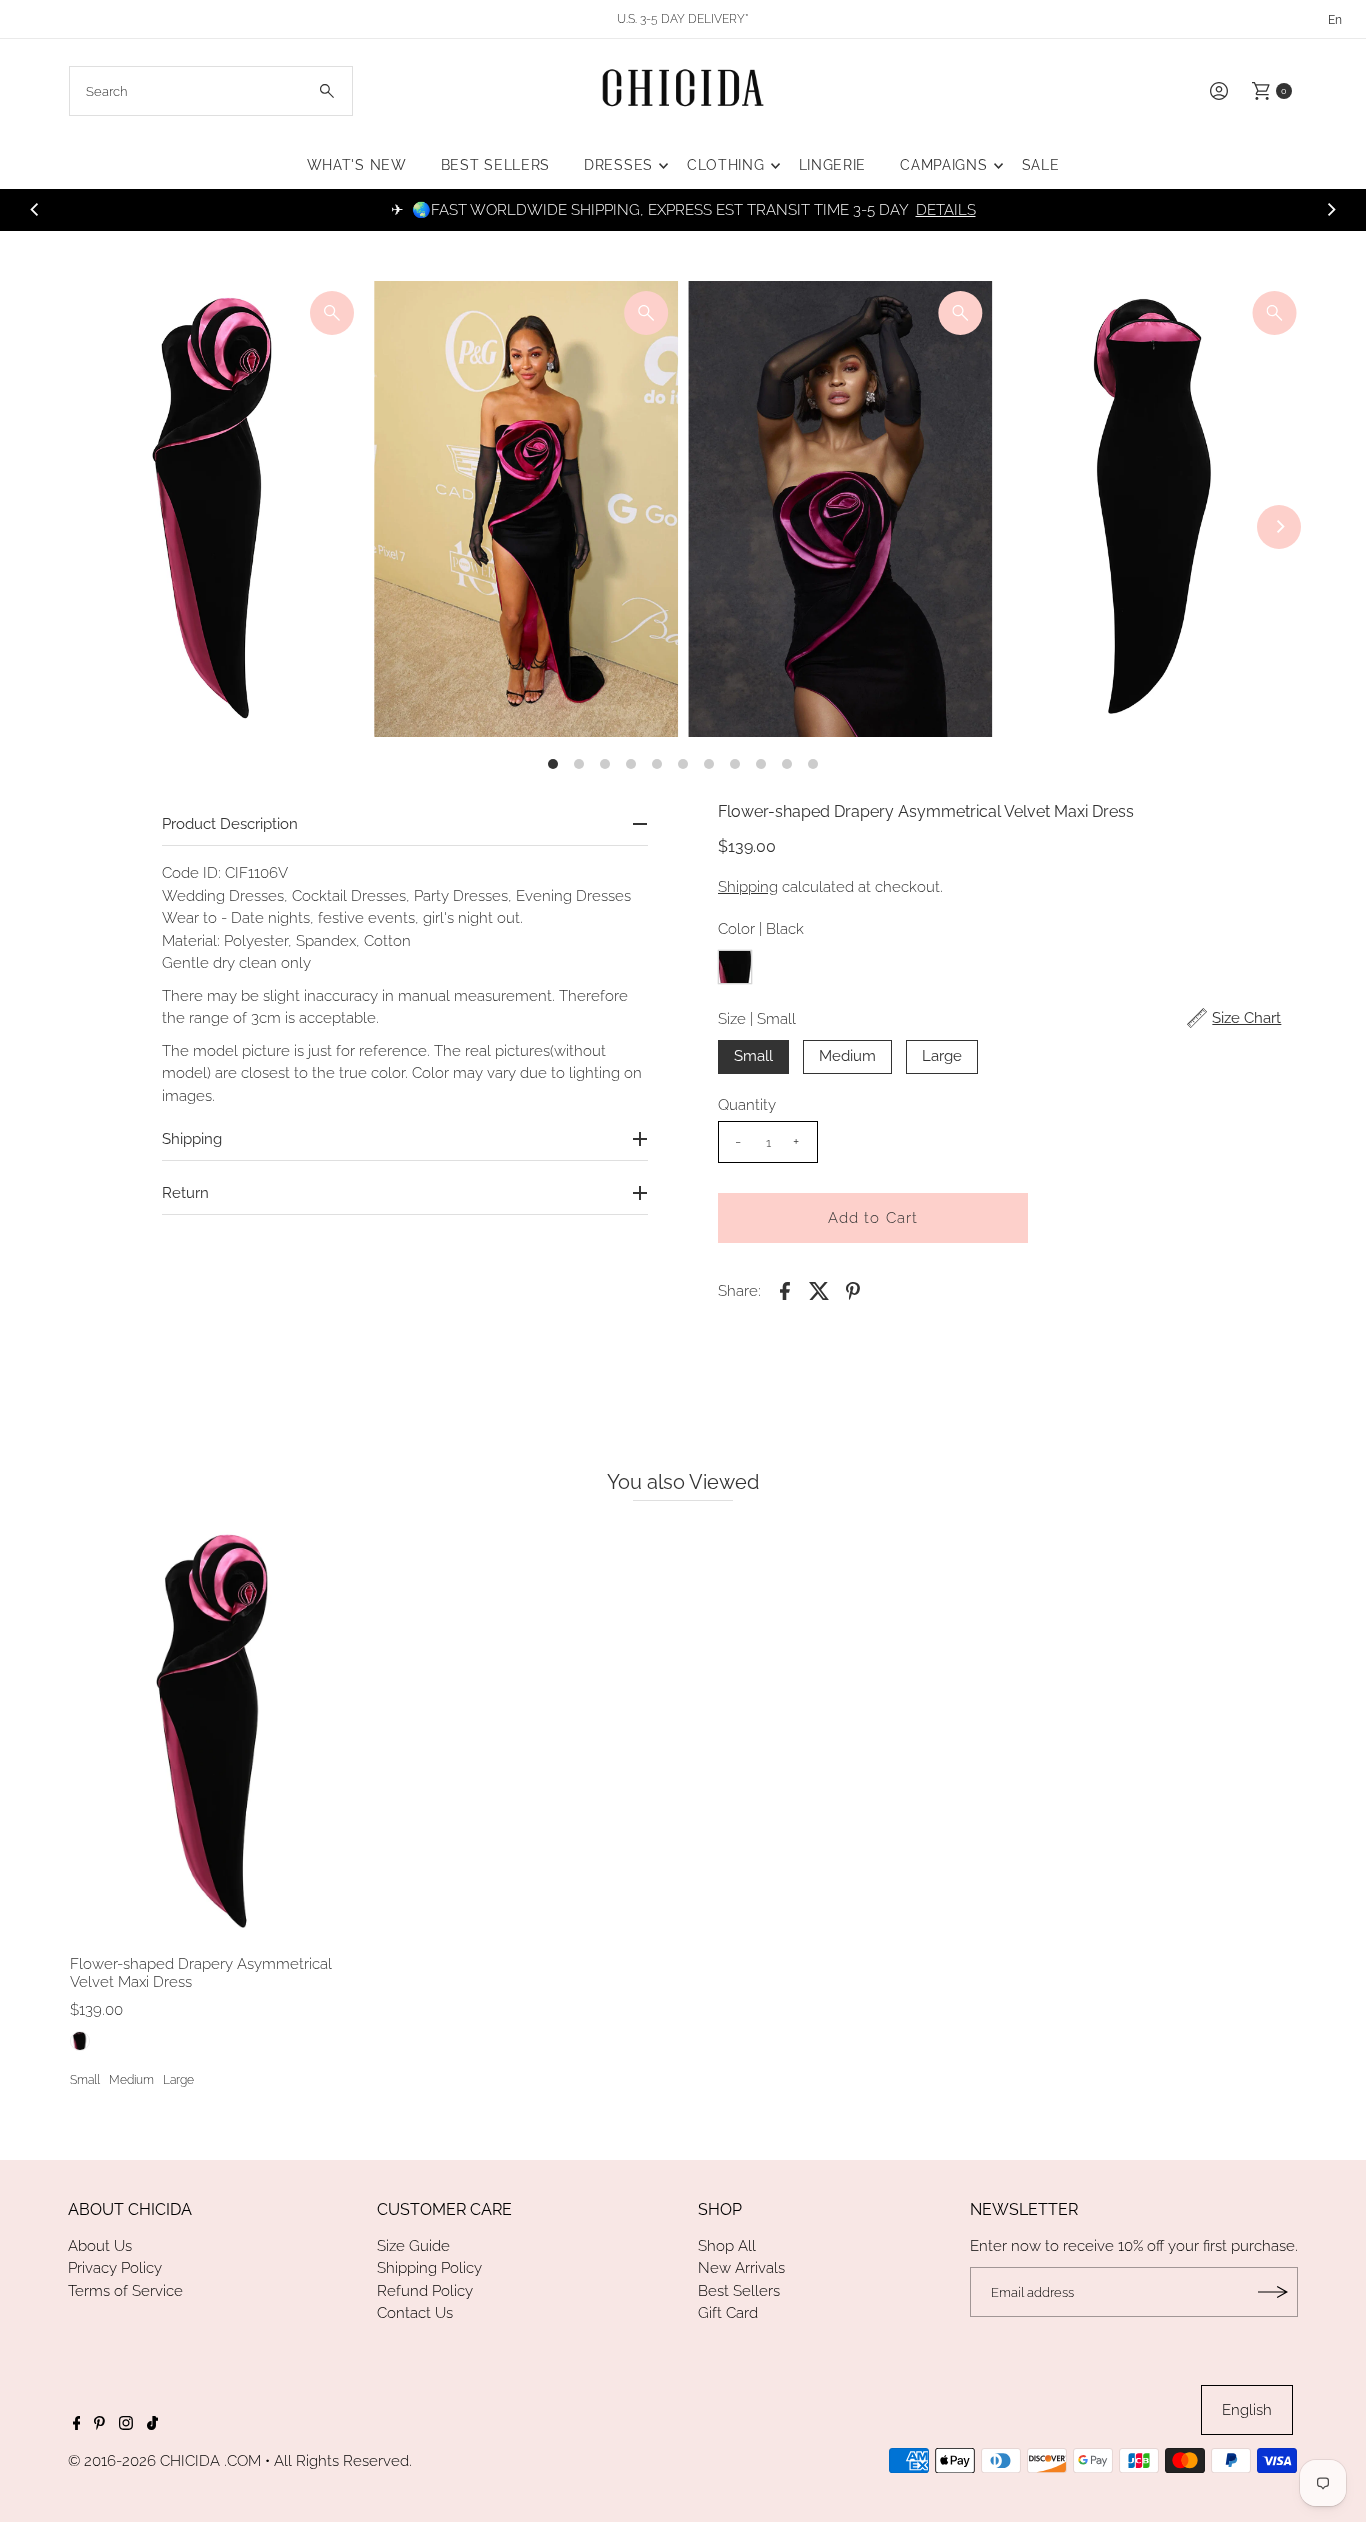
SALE (1041, 165)
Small (753, 1056)
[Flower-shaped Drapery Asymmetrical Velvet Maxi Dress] (212, 1732)
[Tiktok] (152, 2425)
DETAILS (946, 210)
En (1335, 20)
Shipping (748, 887)
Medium (847, 1056)
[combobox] (211, 91)
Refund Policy (425, 2291)
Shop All (727, 2246)
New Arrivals (741, 2268)
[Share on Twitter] (819, 1290)
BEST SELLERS (495, 165)
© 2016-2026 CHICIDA (144, 2461)
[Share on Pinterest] (853, 1290)
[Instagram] (126, 2425)
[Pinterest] (99, 2425)
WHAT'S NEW (357, 165)
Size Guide (413, 2246)
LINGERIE (833, 165)
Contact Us (415, 2313)
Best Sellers (739, 2291)
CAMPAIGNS (943, 165)
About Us (100, 2246)
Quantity (747, 1105)
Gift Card (728, 2313)
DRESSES (618, 165)
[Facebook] (77, 2425)
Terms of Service (125, 2291)
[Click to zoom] (332, 313)
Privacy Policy (115, 2268)
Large (942, 1056)
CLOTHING (726, 165)
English (1247, 2410)
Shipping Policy (429, 2268)
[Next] (1331, 210)
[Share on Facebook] (785, 1290)
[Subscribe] (1273, 2292)
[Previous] (35, 210)
